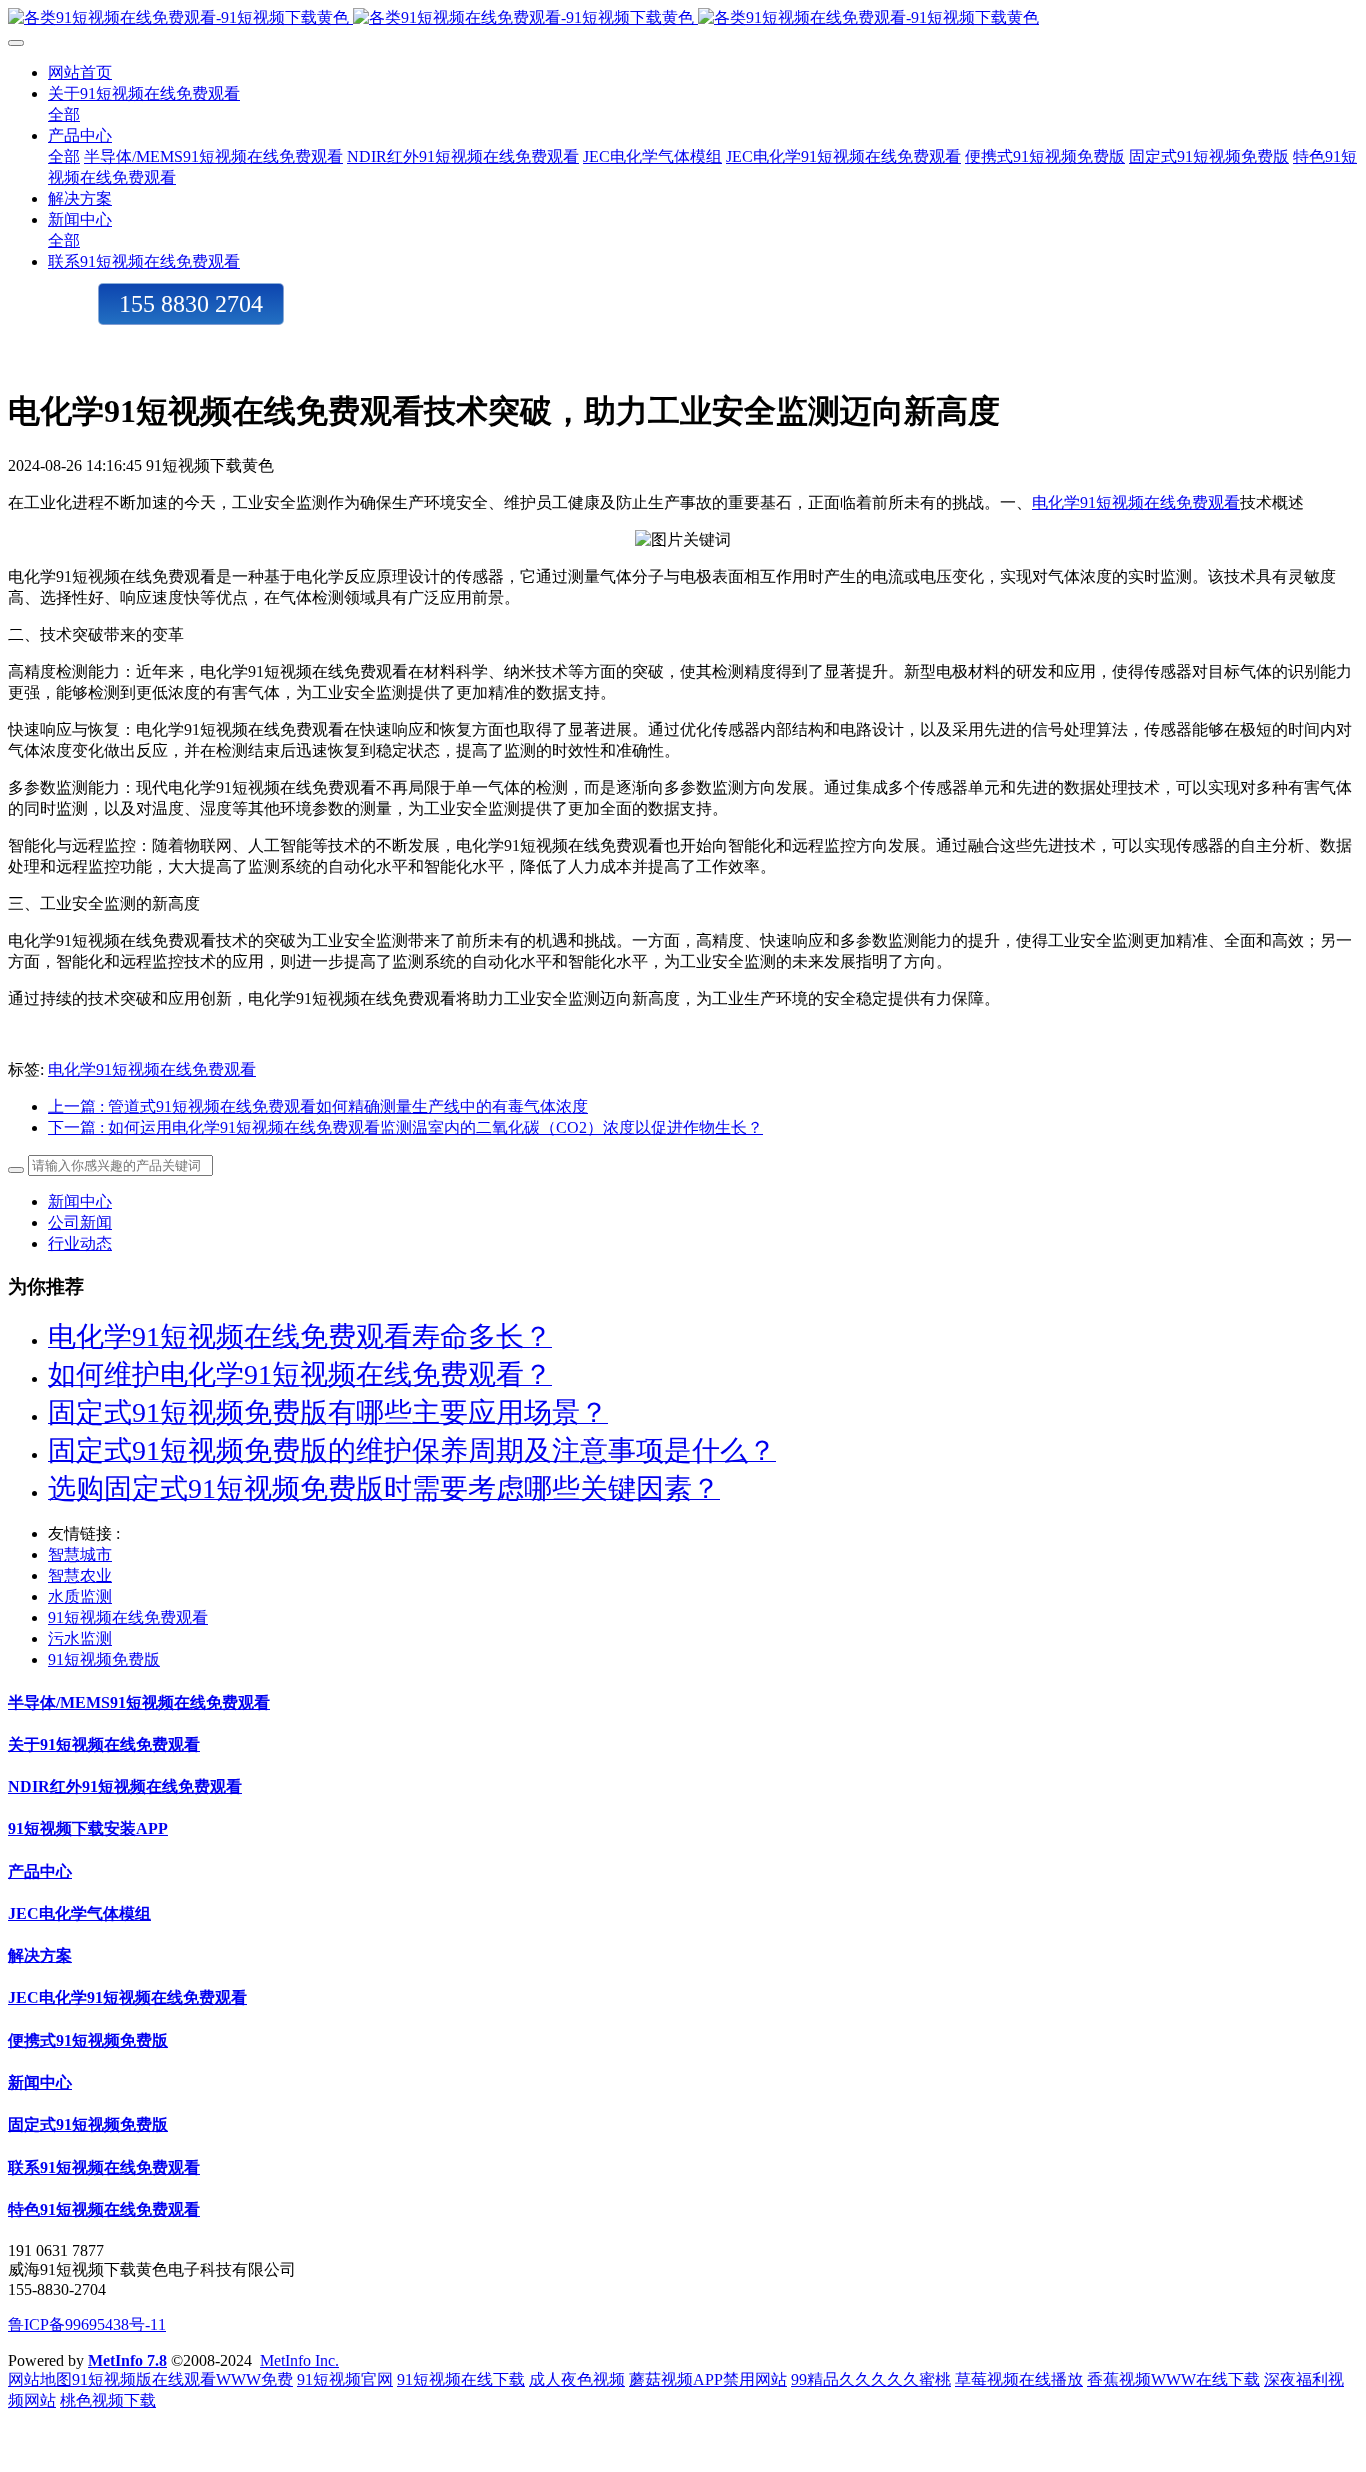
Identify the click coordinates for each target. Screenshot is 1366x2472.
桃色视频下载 (108, 2400)
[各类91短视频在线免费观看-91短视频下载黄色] (683, 18)
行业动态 (80, 1243)
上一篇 (318, 1106)
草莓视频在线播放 (1019, 2379)
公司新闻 (80, 1222)
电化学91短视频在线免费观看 (1136, 502)
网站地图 (40, 2379)
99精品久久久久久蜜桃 (871, 2379)
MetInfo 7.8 (127, 2360)
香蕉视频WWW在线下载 (1173, 2379)
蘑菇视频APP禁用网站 (708, 2379)
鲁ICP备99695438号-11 (87, 2324)
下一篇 (405, 1127)
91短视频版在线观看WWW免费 (182, 2379)
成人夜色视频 (577, 2379)
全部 (64, 114)
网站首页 (80, 72)
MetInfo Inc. (299, 2360)
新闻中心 (80, 1201)
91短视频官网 (345, 2379)
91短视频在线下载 (461, 2379)
